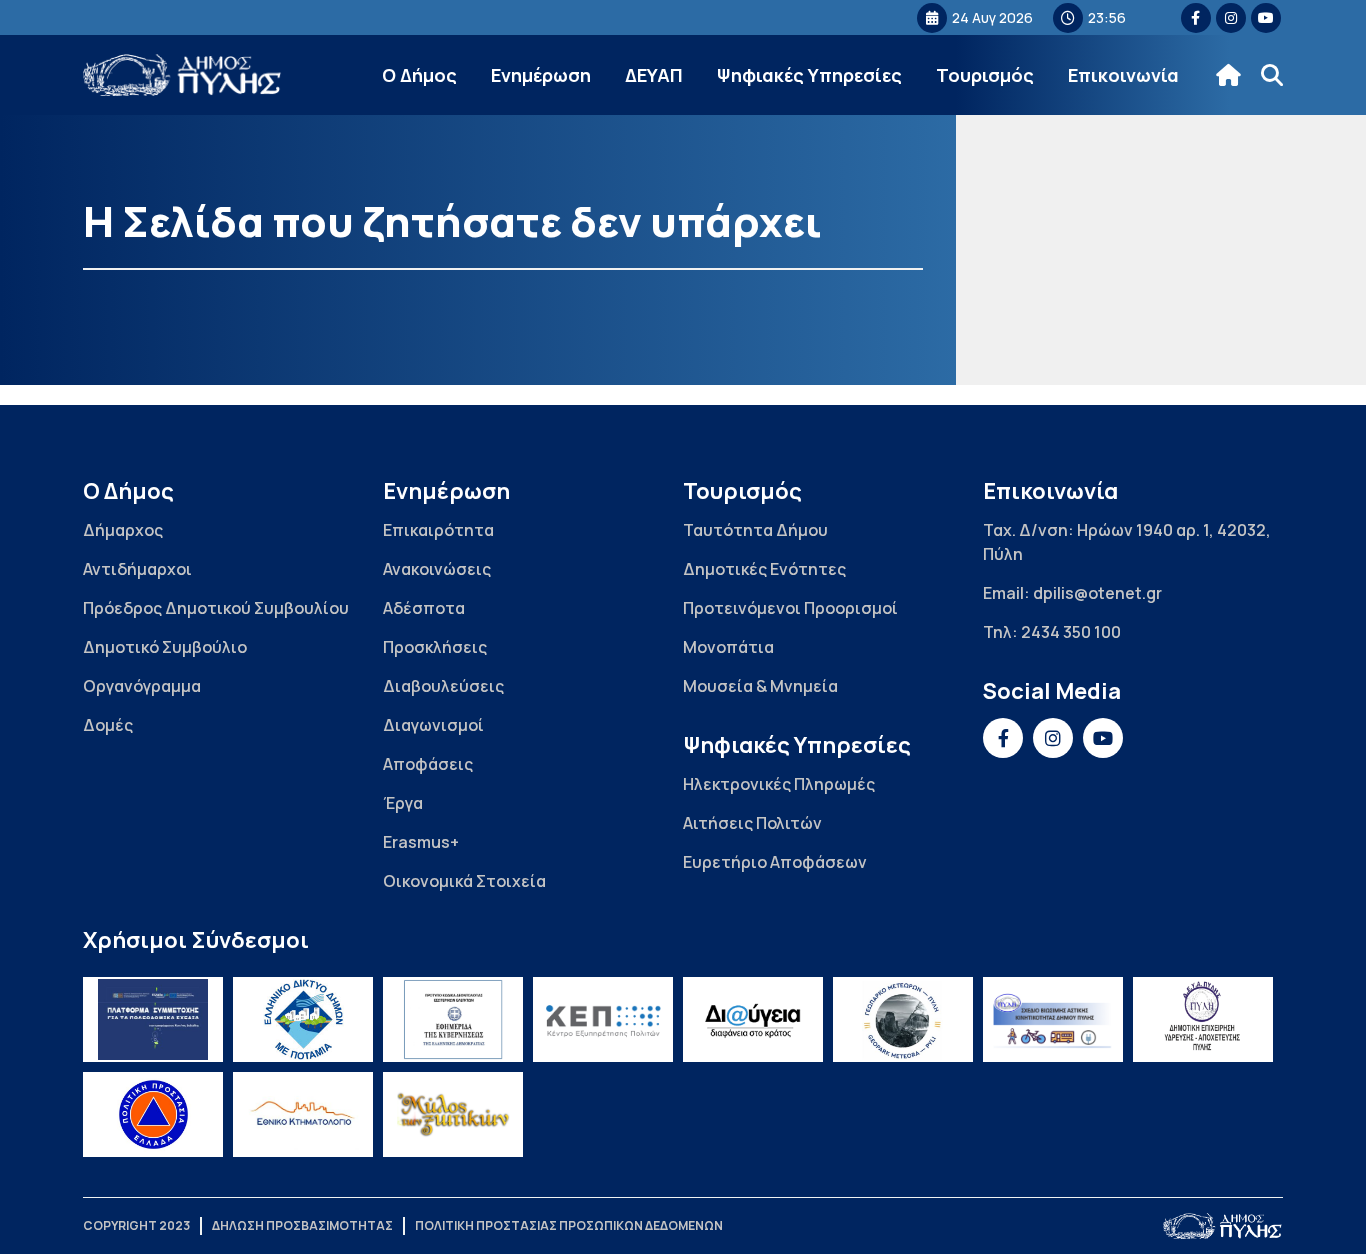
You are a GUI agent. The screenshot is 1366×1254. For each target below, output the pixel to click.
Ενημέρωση (541, 75)
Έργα (403, 803)
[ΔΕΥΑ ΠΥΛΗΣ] (1203, 1019)
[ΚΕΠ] (603, 1019)
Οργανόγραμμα (142, 686)
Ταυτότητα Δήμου (755, 530)
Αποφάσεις (428, 764)
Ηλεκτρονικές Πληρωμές (779, 784)
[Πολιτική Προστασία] (153, 1114)
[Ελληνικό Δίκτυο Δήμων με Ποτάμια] (303, 1019)
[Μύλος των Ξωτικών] (453, 1114)
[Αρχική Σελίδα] (183, 75)
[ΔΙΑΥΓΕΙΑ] (753, 1019)
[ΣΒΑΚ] (1053, 1019)
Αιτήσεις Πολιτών (752, 823)
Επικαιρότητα (438, 530)
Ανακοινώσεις (437, 569)
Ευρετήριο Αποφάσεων (775, 862)
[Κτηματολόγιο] (303, 1114)
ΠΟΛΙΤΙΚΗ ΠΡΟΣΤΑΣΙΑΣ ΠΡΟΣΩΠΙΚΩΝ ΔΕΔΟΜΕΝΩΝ (569, 1225)
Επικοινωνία (1123, 75)
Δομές (108, 725)
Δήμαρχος (123, 530)
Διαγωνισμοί (433, 725)
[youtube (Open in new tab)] (1266, 18)
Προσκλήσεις (435, 647)
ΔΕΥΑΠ (654, 75)
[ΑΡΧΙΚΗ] (1228, 75)
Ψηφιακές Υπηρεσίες (809, 75)
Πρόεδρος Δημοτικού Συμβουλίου (216, 608)
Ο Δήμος (419, 75)
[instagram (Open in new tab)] (1231, 18)
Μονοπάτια (728, 647)
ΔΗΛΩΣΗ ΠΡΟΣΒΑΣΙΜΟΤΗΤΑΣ (302, 1225)
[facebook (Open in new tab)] (1196, 18)
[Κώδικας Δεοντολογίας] (453, 1019)
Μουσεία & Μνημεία (760, 686)
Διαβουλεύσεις (443, 686)
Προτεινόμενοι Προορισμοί (790, 608)
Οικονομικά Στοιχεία (464, 881)
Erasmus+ (421, 842)
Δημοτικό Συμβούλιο (165, 647)
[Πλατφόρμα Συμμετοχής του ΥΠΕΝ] (153, 1019)
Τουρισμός (985, 75)
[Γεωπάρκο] (903, 1019)
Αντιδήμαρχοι (137, 569)
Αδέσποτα (424, 608)
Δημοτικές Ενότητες (764, 569)
